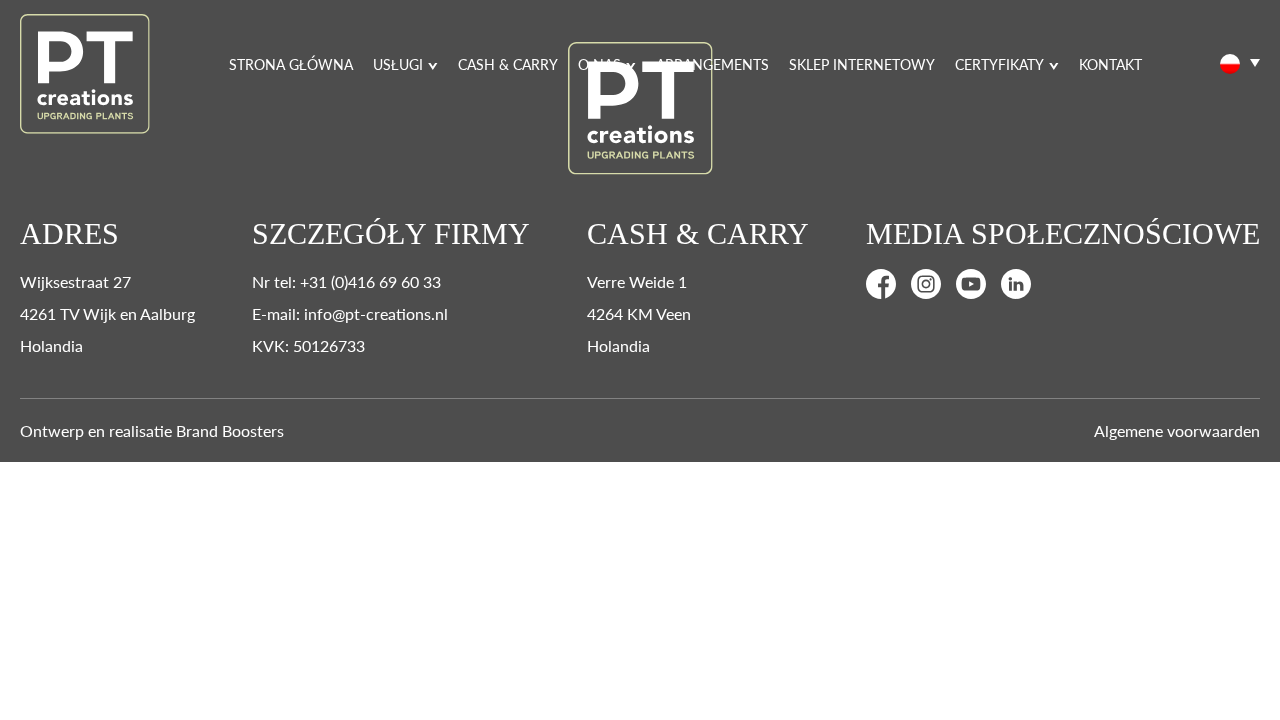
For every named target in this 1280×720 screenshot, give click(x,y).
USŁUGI (398, 64)
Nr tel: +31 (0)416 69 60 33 (346, 281)
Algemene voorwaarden (1177, 430)
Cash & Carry (508, 64)
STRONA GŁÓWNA (291, 64)
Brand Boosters (230, 430)
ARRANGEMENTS (712, 64)
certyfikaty (999, 64)
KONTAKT (1110, 64)
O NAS (599, 64)
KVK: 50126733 (308, 345)
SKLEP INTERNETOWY (862, 64)
